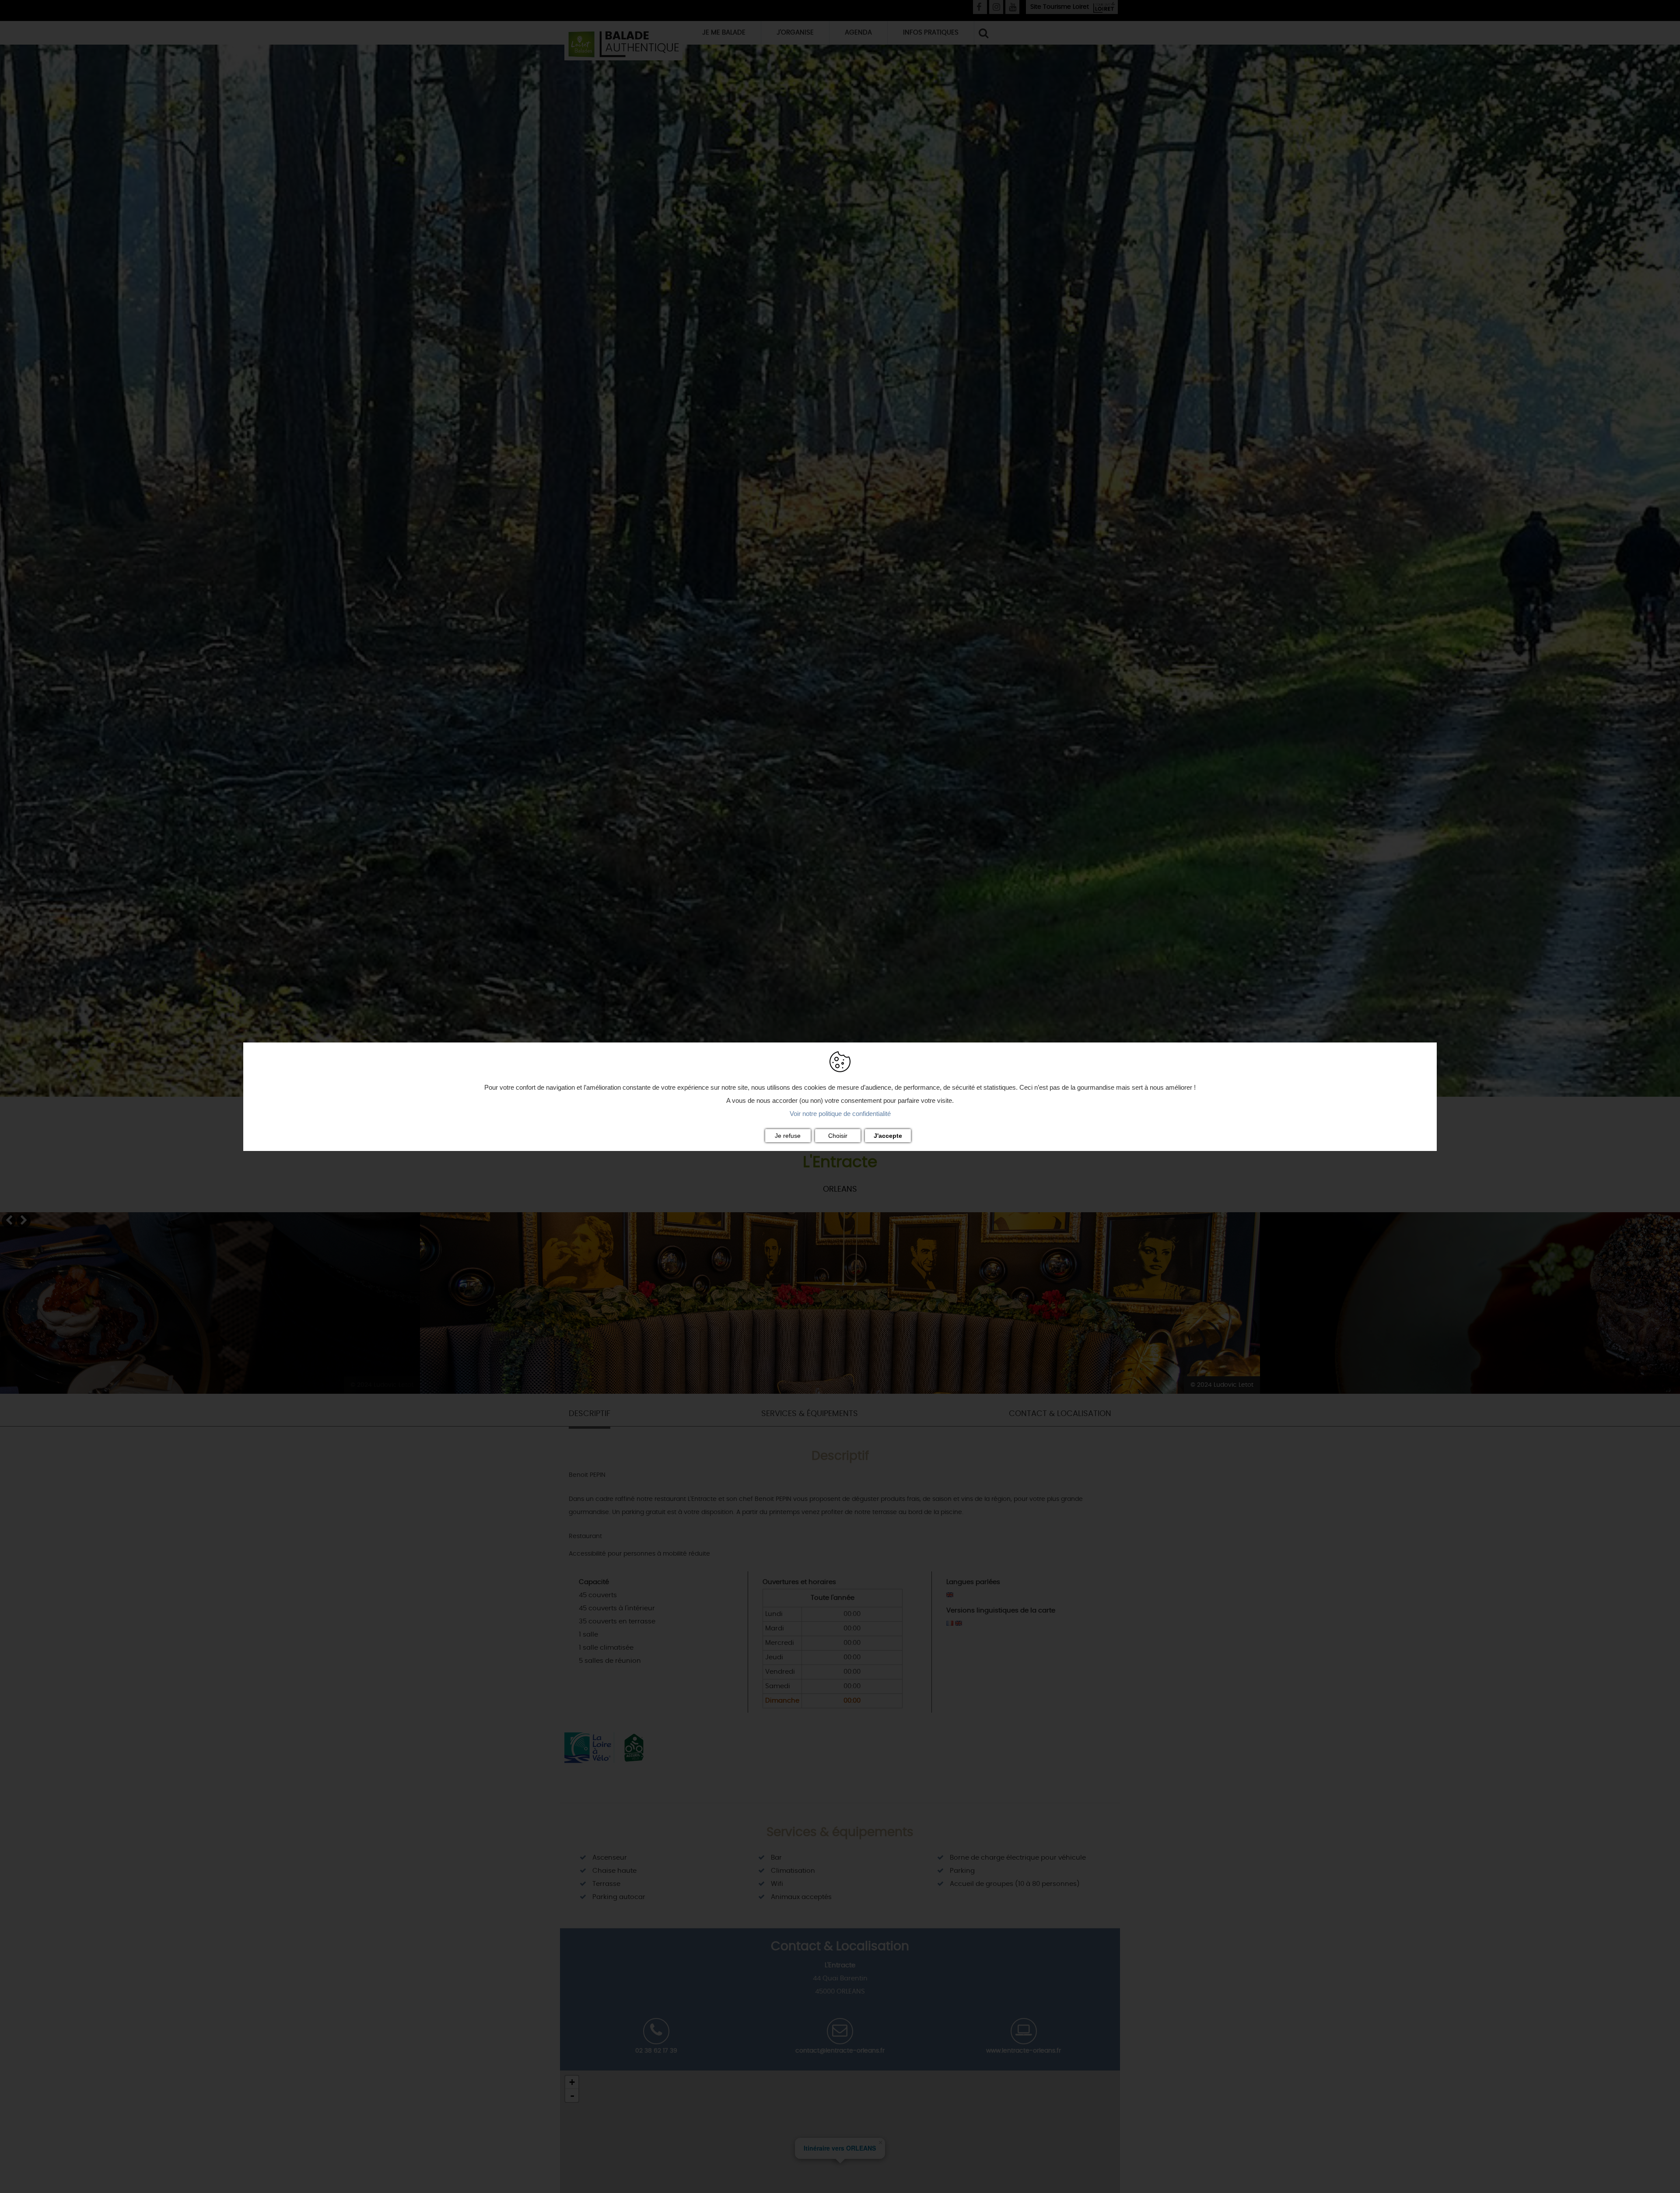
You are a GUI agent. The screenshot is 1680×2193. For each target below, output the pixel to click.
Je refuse (788, 1136)
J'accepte (888, 1136)
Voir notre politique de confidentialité (840, 1114)
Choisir (838, 1136)
